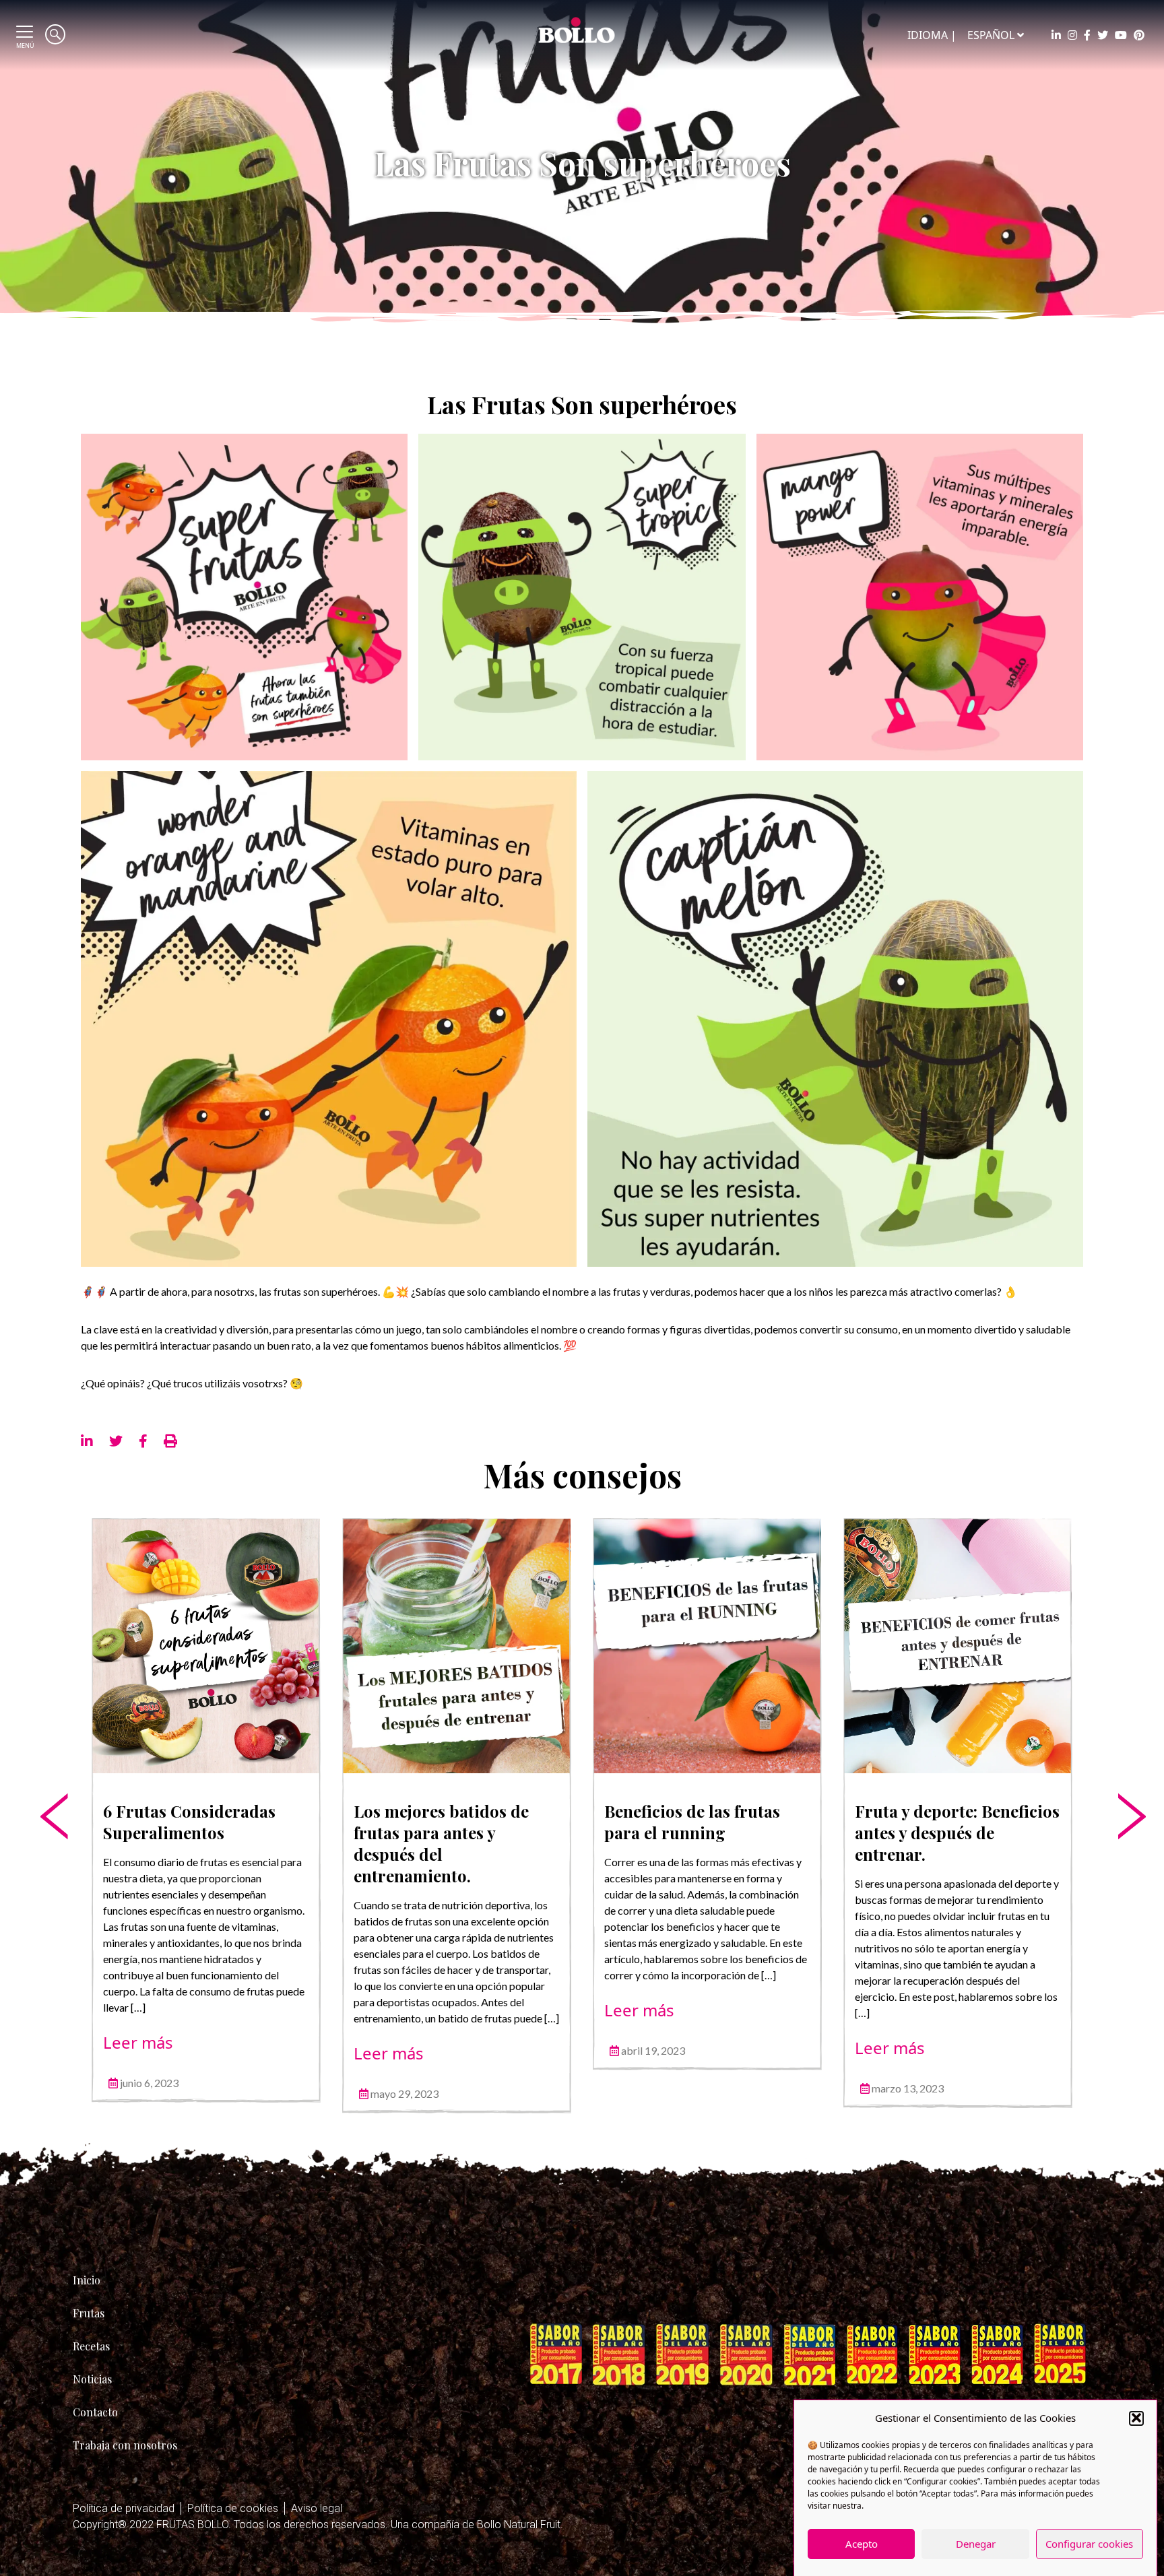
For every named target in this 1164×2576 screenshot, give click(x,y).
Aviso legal (317, 2508)
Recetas (91, 2346)
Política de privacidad (124, 2508)
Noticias (92, 2379)
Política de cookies (233, 2508)
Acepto (862, 2544)
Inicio (87, 2280)
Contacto (95, 2412)
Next (1120, 1775)
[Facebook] (1087, 35)
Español (991, 35)
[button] (1136, 2418)
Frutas (89, 2313)
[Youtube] (1121, 35)
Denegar (976, 2544)
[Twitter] (1103, 35)
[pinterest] (1139, 35)
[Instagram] (1072, 35)
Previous (44, 1775)
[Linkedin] (1056, 35)
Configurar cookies (1089, 2544)
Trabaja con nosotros (125, 2445)
